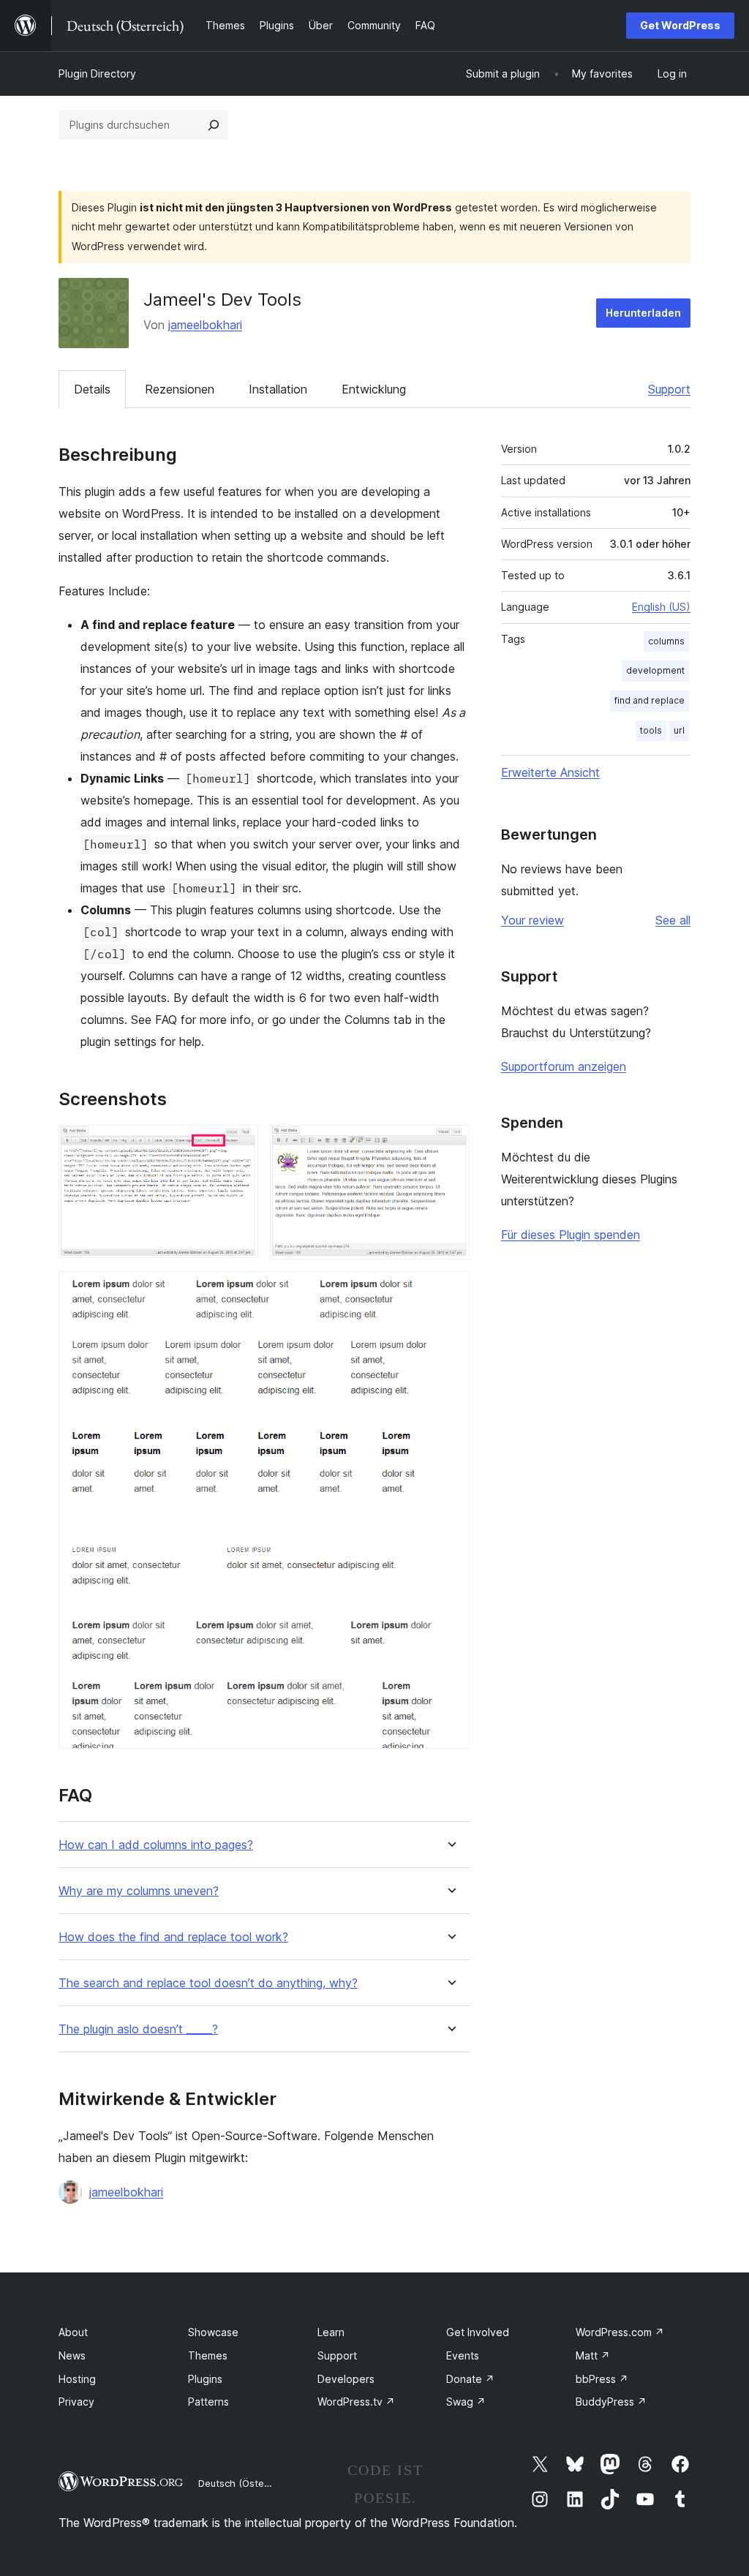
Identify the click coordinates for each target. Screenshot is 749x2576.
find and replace (650, 700)
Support (669, 389)
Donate (470, 2379)
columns (666, 641)
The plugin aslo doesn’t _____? (138, 2029)
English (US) (661, 607)
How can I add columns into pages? (156, 1845)
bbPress (602, 2379)
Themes (208, 2355)
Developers (346, 2379)
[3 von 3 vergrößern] (450, 1291)
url (679, 730)
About (73, 2332)
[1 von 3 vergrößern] (238, 1145)
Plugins (205, 2379)
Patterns (208, 2402)
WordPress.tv (356, 2402)
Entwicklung (374, 389)
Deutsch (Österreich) (246, 2483)
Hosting (77, 2379)
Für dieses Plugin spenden (571, 1235)
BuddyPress (611, 2402)
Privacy (76, 2402)
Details (92, 389)
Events (463, 2355)
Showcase (213, 2332)
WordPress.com (620, 2332)
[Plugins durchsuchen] (214, 125)
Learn (331, 2332)
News (72, 2355)
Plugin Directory (97, 74)
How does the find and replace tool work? (173, 1937)
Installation (278, 389)
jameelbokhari (205, 325)
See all (673, 920)
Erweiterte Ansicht (550, 772)
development (655, 670)
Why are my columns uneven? (139, 1891)
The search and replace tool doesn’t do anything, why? (208, 1983)
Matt (593, 2355)
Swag (466, 2402)
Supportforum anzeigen (564, 1066)
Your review (532, 920)
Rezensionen (180, 389)
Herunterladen (643, 313)
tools (651, 730)
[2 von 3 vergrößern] (450, 1145)
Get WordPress (680, 25)
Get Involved (478, 2332)
